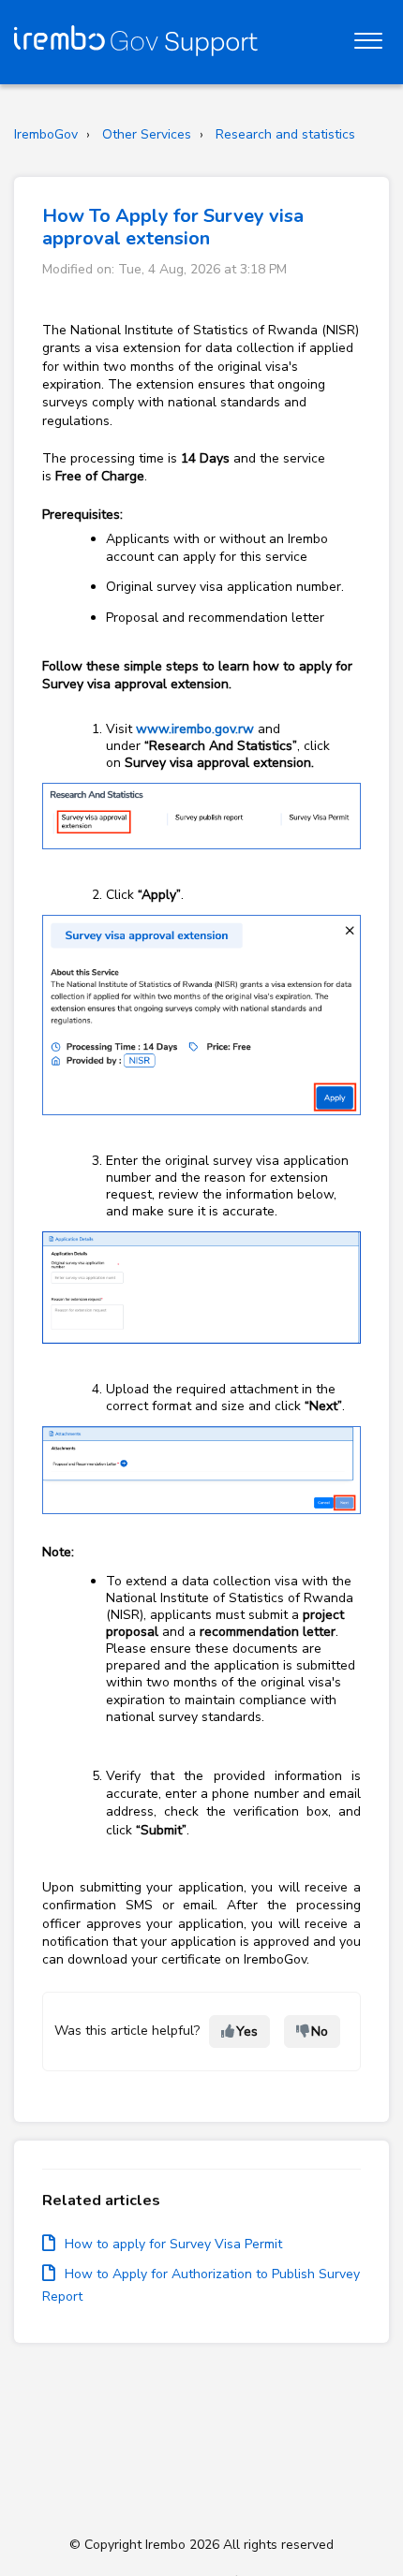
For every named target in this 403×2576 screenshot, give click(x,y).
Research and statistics (285, 134)
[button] (368, 37)
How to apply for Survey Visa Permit (173, 2244)
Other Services (147, 134)
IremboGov (46, 134)
